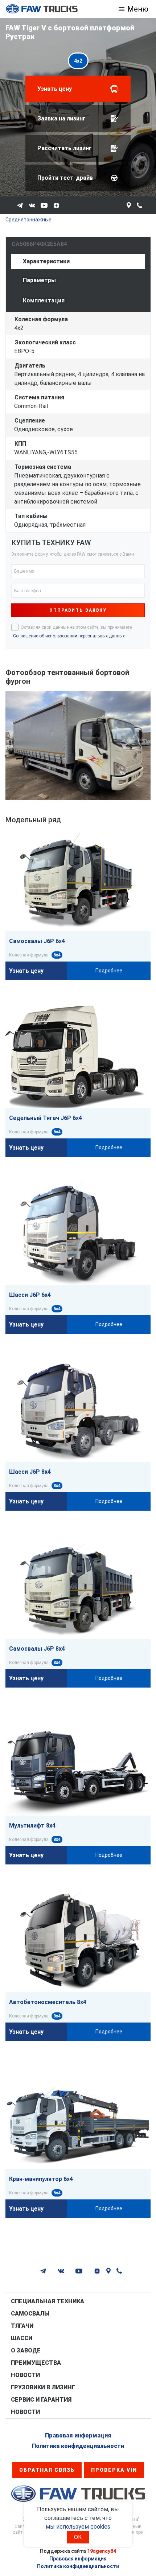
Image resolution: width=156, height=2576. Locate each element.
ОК (78, 2537)
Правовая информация (78, 2435)
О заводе (26, 2350)
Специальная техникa (48, 2301)
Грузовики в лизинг (43, 2387)
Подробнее (109, 971)
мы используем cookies (78, 2527)
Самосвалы (30, 2314)
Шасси (22, 2338)
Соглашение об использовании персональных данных (69, 636)
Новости (25, 2375)
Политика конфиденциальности (78, 2446)
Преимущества (36, 2363)
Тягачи (22, 2326)
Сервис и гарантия (41, 2400)
